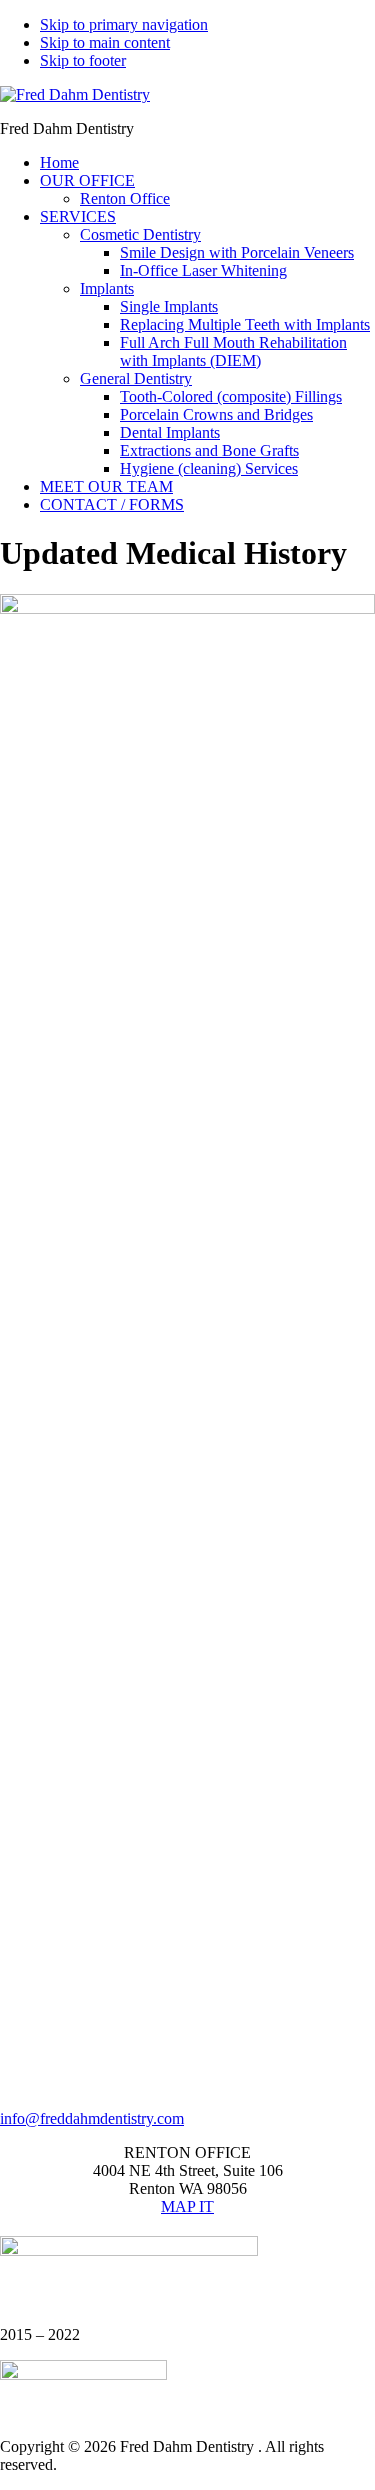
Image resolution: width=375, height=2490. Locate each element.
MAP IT (187, 2206)
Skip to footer (83, 60)
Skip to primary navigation (124, 24)
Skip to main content (105, 42)
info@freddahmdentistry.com (92, 2118)
